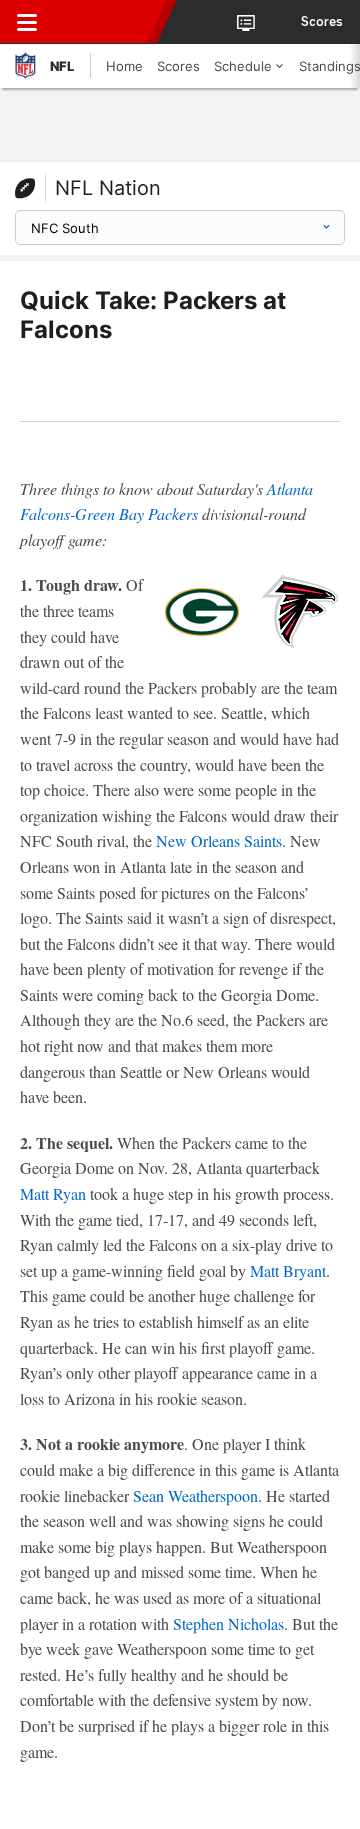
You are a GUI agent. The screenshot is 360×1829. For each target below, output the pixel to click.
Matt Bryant (288, 1270)
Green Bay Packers (136, 513)
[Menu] (27, 22)
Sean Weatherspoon (195, 1495)
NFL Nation (108, 188)
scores (322, 22)
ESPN (107, 22)
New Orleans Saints (219, 840)
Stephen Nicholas (228, 1623)
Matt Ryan (53, 1193)
